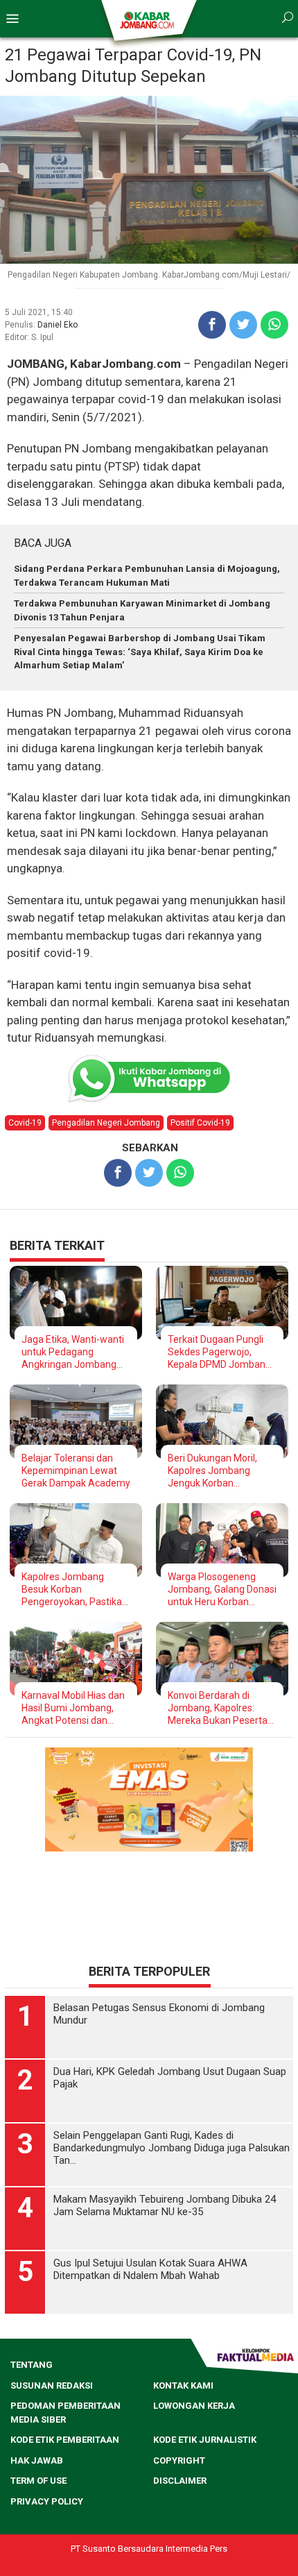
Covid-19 (25, 1123)
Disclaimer (180, 2481)
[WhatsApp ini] (274, 325)
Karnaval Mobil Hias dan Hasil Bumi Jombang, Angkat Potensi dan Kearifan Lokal (73, 1708)
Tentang (32, 2365)
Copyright (179, 2460)
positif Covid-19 (200, 1123)
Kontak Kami (183, 2386)
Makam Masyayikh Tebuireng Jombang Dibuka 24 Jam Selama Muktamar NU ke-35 (165, 2205)
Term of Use (38, 2481)
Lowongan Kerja (194, 2406)
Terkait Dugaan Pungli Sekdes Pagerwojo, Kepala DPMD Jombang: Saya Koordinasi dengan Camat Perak (220, 1352)
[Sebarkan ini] (212, 325)
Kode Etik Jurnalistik (205, 2440)
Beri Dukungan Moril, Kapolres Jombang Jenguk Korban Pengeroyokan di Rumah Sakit (221, 1471)
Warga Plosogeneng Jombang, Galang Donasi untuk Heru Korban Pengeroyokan (222, 1590)
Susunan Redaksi (52, 2386)
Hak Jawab (37, 2460)
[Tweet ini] (243, 325)
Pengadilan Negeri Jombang (106, 1123)
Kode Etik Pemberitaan (65, 2440)
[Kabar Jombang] (148, 19)
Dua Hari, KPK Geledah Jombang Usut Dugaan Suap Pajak (170, 2078)
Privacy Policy (47, 2501)
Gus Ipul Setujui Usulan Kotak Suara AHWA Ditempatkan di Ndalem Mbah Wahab (150, 2269)
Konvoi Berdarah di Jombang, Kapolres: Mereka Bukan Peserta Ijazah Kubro (218, 1708)
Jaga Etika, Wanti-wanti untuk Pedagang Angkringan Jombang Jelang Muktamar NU (73, 1352)
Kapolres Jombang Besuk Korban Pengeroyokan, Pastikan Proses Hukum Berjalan (74, 1590)
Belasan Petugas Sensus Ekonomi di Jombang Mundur (159, 2014)
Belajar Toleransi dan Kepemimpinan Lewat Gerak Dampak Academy (76, 1471)
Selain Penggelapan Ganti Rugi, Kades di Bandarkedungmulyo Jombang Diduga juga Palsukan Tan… (172, 2148)
